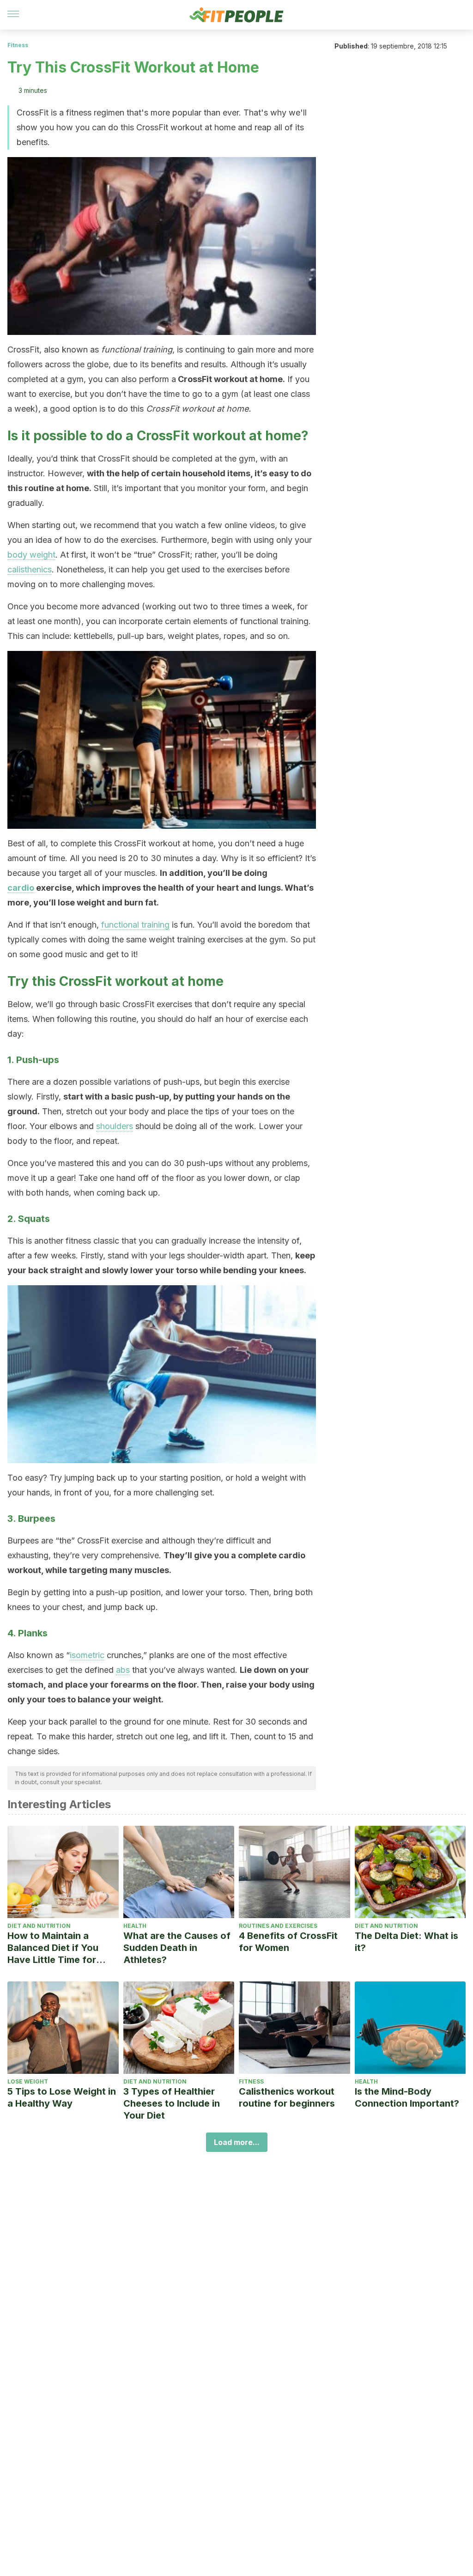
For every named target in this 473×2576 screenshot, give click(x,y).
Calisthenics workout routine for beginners (287, 2097)
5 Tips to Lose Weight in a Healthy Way (62, 2097)
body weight (31, 555)
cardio (21, 888)
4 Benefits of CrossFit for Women (288, 1942)
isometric (87, 1655)
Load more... (237, 2142)
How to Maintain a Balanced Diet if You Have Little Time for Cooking (53, 1948)
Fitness (18, 45)
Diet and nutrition (39, 1926)
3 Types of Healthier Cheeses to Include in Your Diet (172, 2103)
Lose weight (28, 2081)
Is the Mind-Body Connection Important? (407, 2097)
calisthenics (30, 569)
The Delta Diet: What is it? (406, 1942)
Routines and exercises (278, 1926)
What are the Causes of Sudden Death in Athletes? (177, 1948)
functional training (135, 925)
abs (123, 1670)
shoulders (115, 1126)
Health (135, 1926)
